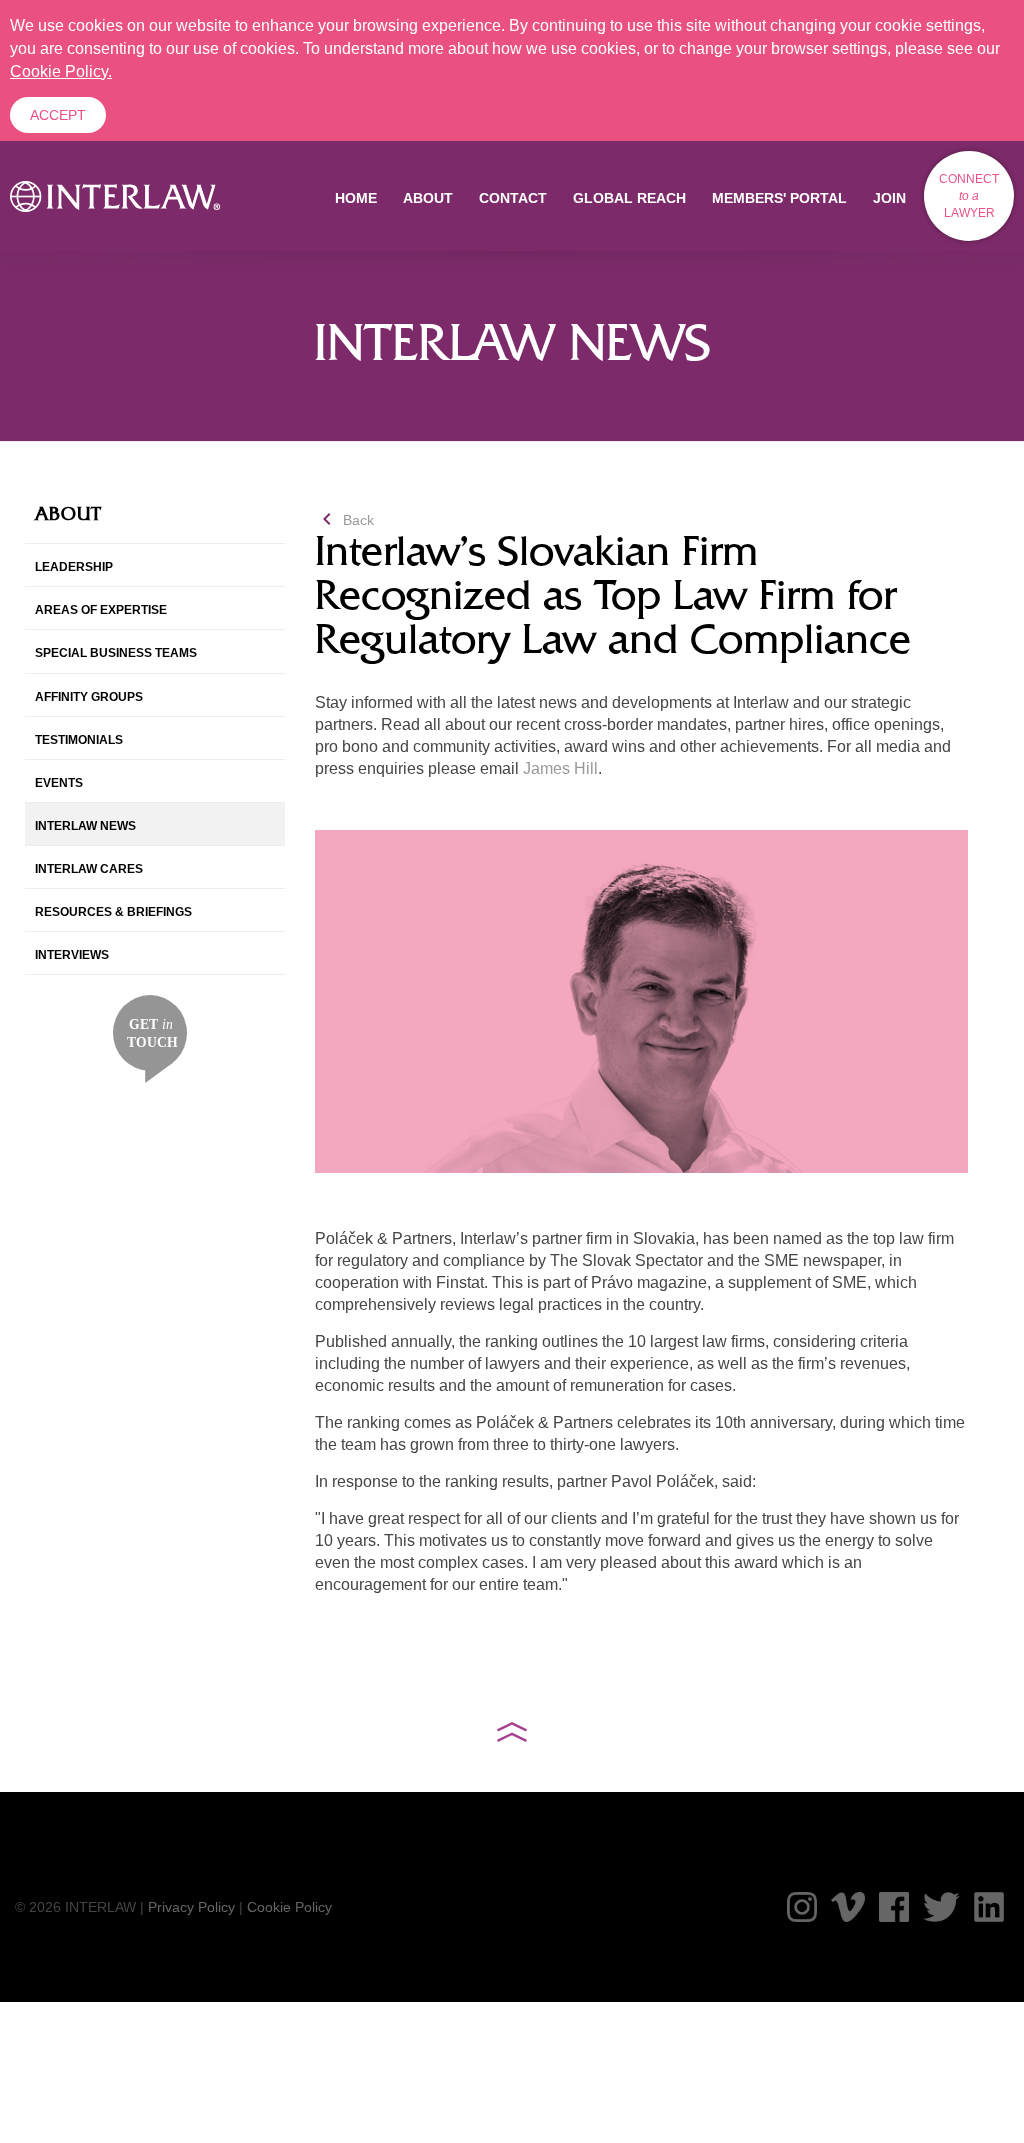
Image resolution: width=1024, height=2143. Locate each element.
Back (344, 520)
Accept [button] (58, 115)
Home (356, 198)
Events (59, 783)
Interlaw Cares (89, 869)
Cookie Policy (289, 1907)
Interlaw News (85, 826)
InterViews (72, 955)
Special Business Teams (116, 653)
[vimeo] (848, 1907)
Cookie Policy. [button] (61, 71)
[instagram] (802, 1907)
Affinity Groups (89, 697)
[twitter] (941, 1907)
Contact (513, 198)
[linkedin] (989, 1907)
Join (889, 198)
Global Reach (629, 198)
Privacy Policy (191, 1907)
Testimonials (79, 740)
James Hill (560, 768)
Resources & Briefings (113, 912)
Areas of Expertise (101, 610)
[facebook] (894, 1907)
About (428, 198)
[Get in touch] (150, 1038)
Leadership (74, 567)
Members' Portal (779, 198)
